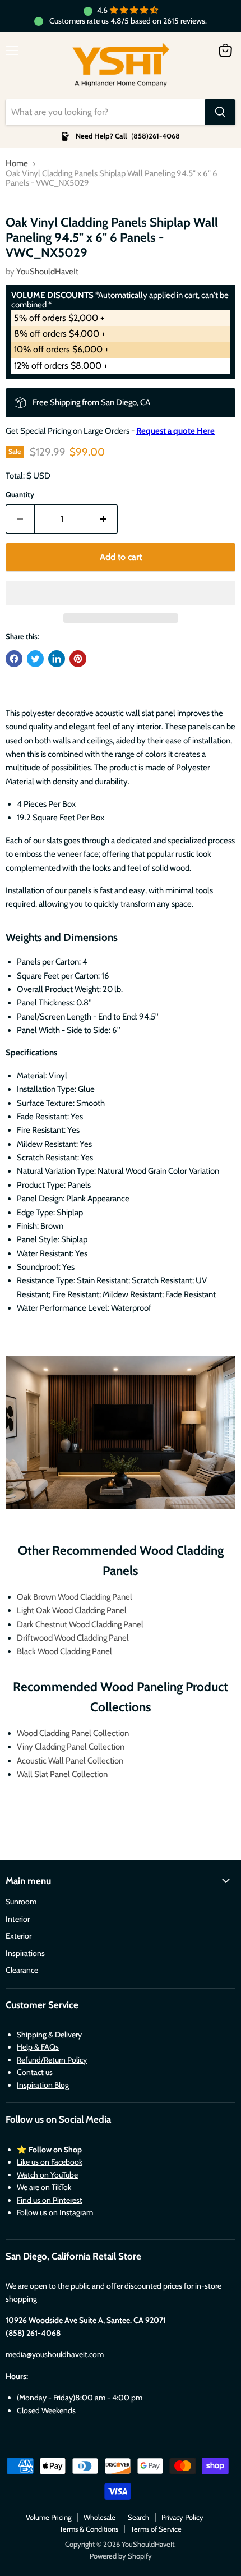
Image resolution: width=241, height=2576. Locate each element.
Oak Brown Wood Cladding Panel (75, 1597)
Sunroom (21, 1902)
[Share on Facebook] (14, 659)
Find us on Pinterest (50, 2200)
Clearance (22, 1970)
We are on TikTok (44, 2187)
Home (17, 164)
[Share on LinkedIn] (57, 659)
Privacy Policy (182, 2517)
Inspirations (25, 1953)
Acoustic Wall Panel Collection (70, 1761)
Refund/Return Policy (52, 2060)
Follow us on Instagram (55, 2212)
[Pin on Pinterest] (78, 659)
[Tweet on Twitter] (35, 659)
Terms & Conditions (89, 2529)
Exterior (18, 1936)
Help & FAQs (38, 2047)
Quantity (20, 495)
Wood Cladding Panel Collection (73, 1733)
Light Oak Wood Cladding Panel (72, 1610)
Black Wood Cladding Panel (64, 1651)
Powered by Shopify (121, 2556)
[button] (121, 593)
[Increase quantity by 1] (103, 519)
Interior (18, 1919)
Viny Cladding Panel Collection (71, 1747)
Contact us (35, 2072)
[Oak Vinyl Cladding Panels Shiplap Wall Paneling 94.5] (29, 224)
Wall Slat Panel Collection (62, 1774)
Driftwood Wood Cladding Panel (73, 1638)
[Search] (220, 112)
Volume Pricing (48, 2517)
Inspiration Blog (43, 2085)
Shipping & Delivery (49, 2035)
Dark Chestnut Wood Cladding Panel (80, 1624)
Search (138, 2517)
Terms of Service (156, 2529)
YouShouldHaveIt (47, 272)
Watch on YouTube (47, 2175)
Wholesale (99, 2517)
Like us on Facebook (50, 2162)
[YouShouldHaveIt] (121, 66)
